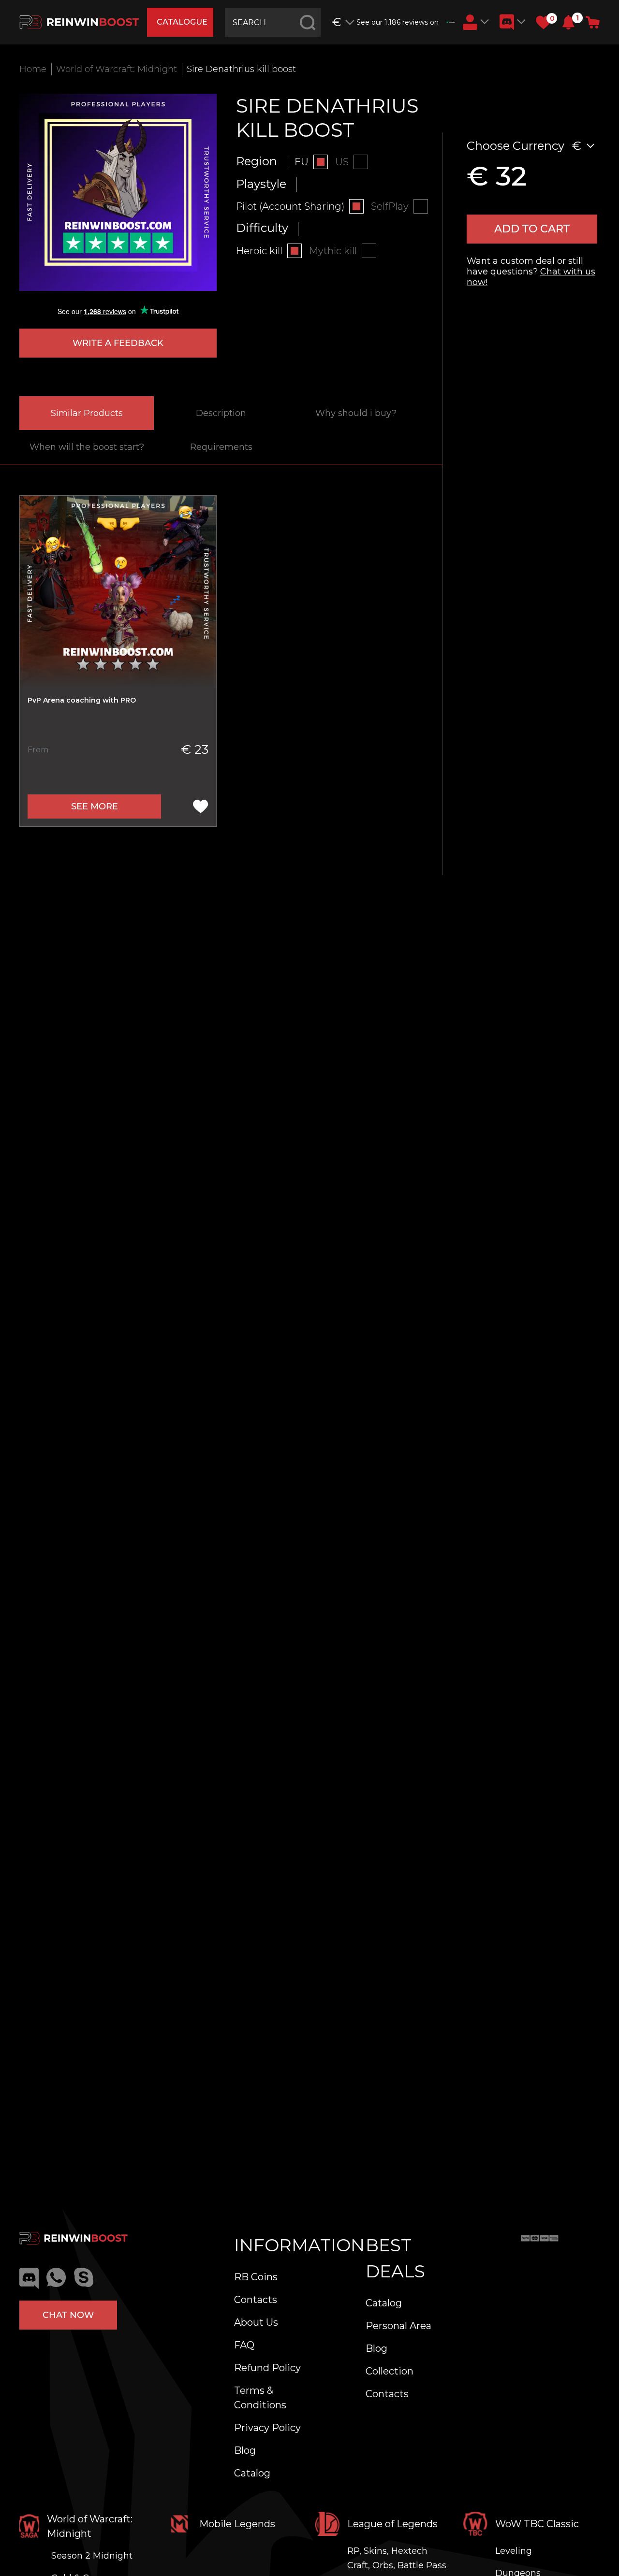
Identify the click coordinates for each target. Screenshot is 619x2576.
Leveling (514, 2551)
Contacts (256, 2300)
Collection (390, 2371)
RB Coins (256, 2277)
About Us (256, 2322)
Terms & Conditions (260, 2398)
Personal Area (398, 2326)
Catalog (252, 2473)
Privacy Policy (267, 2428)
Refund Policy (267, 2368)
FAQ (244, 2345)
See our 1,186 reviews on (398, 22)
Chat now (68, 2315)
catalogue (182, 22)
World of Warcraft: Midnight (117, 69)
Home (33, 69)
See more (95, 806)
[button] (568, 22)
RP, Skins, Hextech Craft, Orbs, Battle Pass (397, 2558)
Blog (245, 2450)
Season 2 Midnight (92, 2556)
